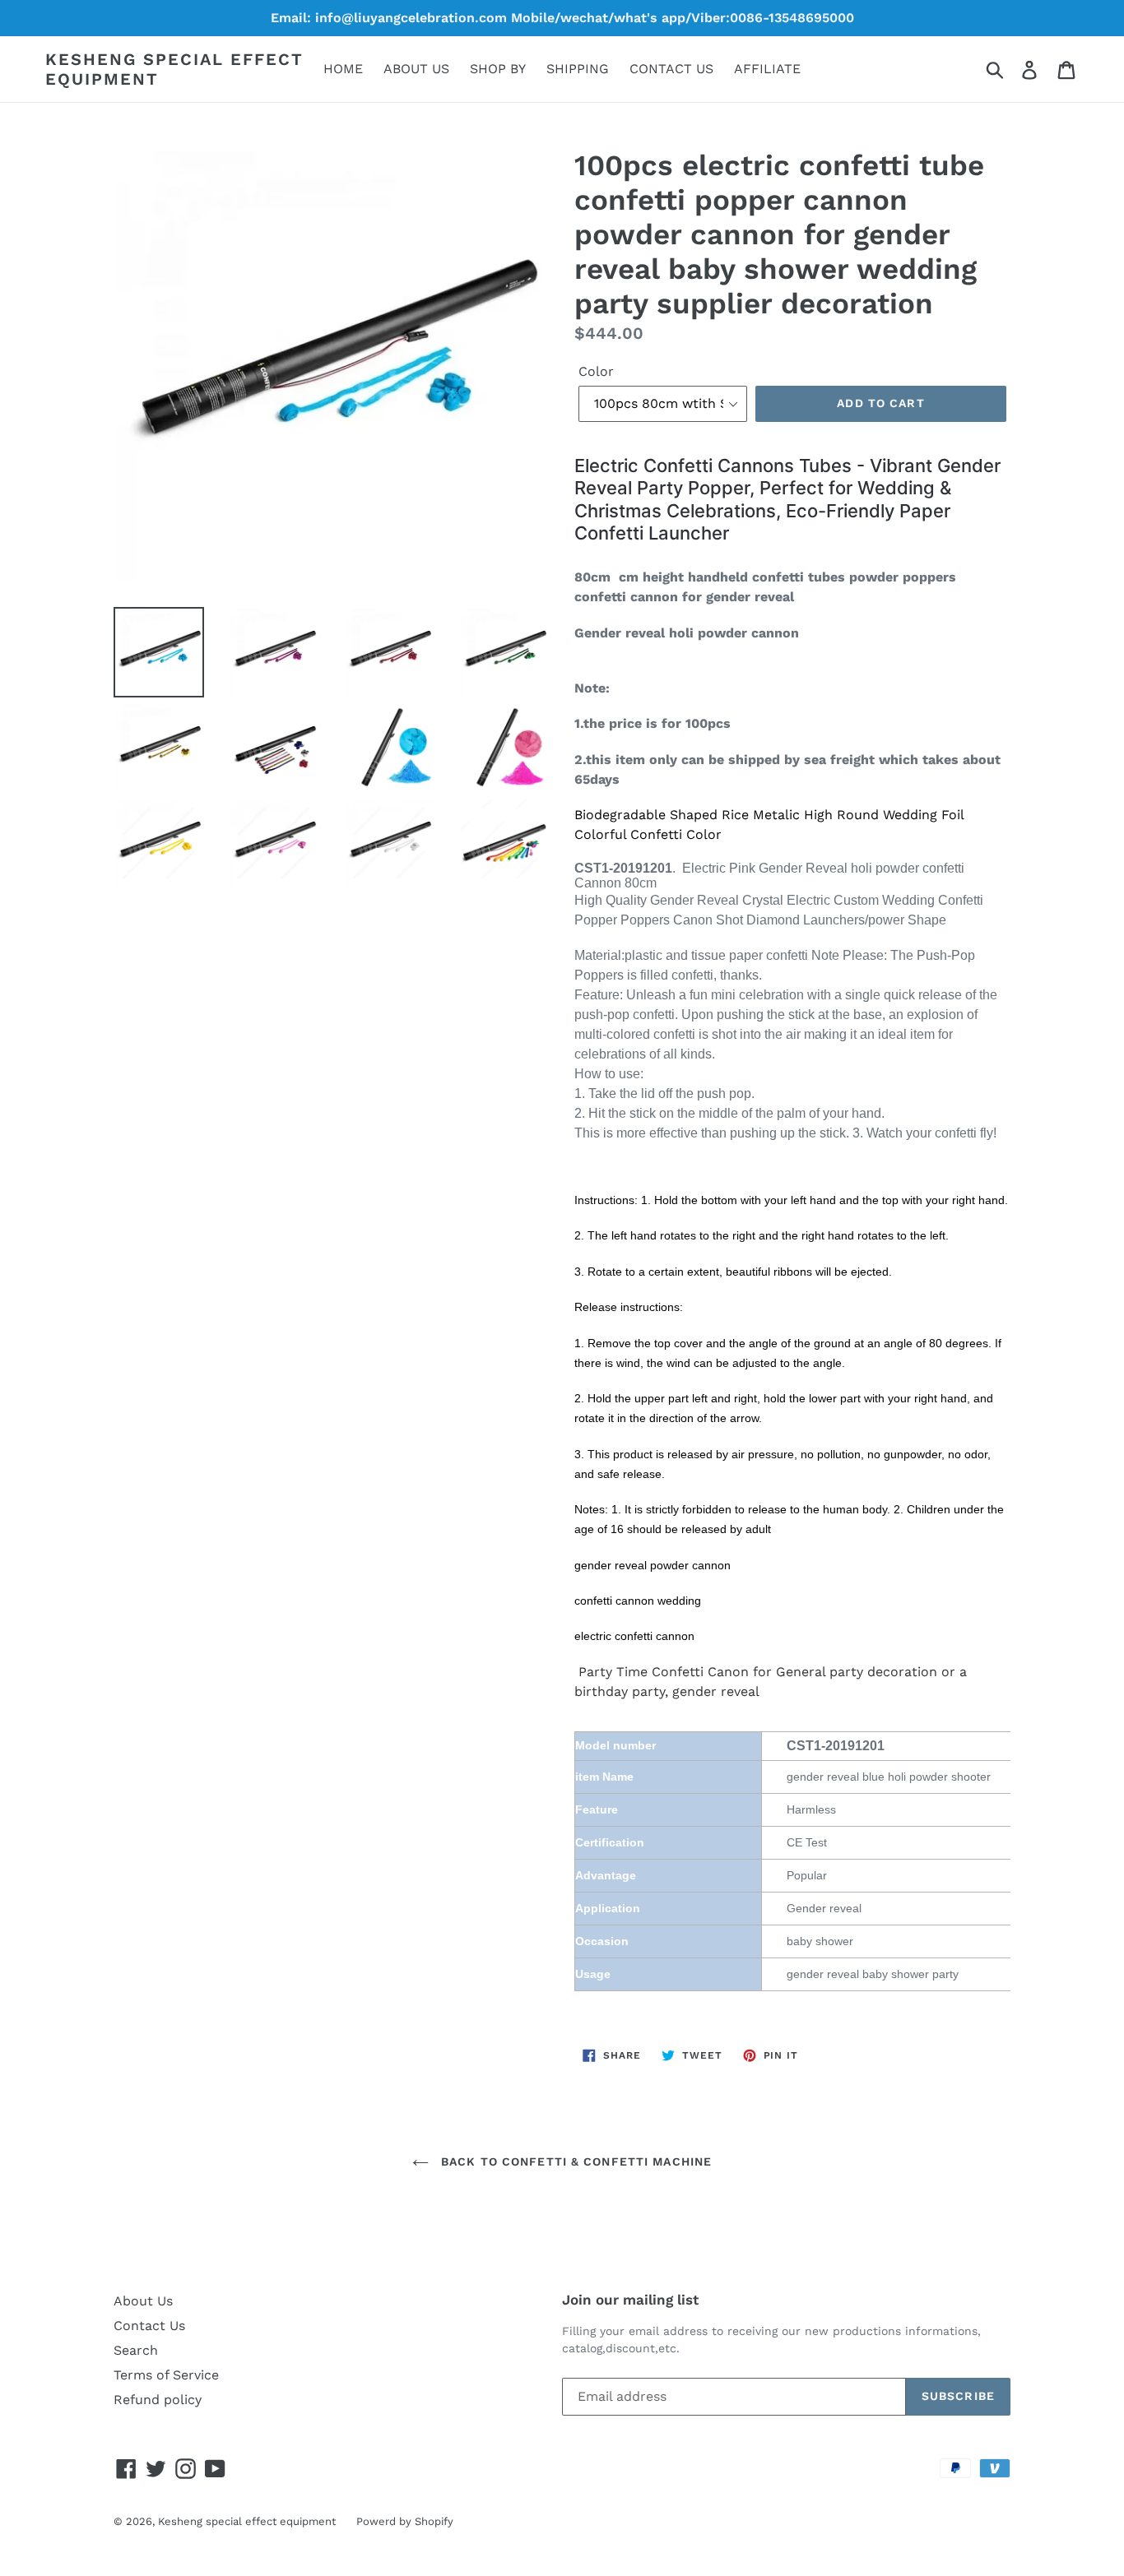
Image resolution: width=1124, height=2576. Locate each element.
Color (596, 371)
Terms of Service (166, 2375)
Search (136, 2350)
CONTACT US (671, 69)
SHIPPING (578, 69)
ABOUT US (416, 69)
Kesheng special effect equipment (174, 69)
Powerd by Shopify (405, 2521)
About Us (143, 2301)
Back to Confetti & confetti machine (574, 2161)
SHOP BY (498, 69)
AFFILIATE (767, 69)
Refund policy (158, 2400)
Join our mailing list (630, 2300)
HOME (343, 69)
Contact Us (149, 2326)
